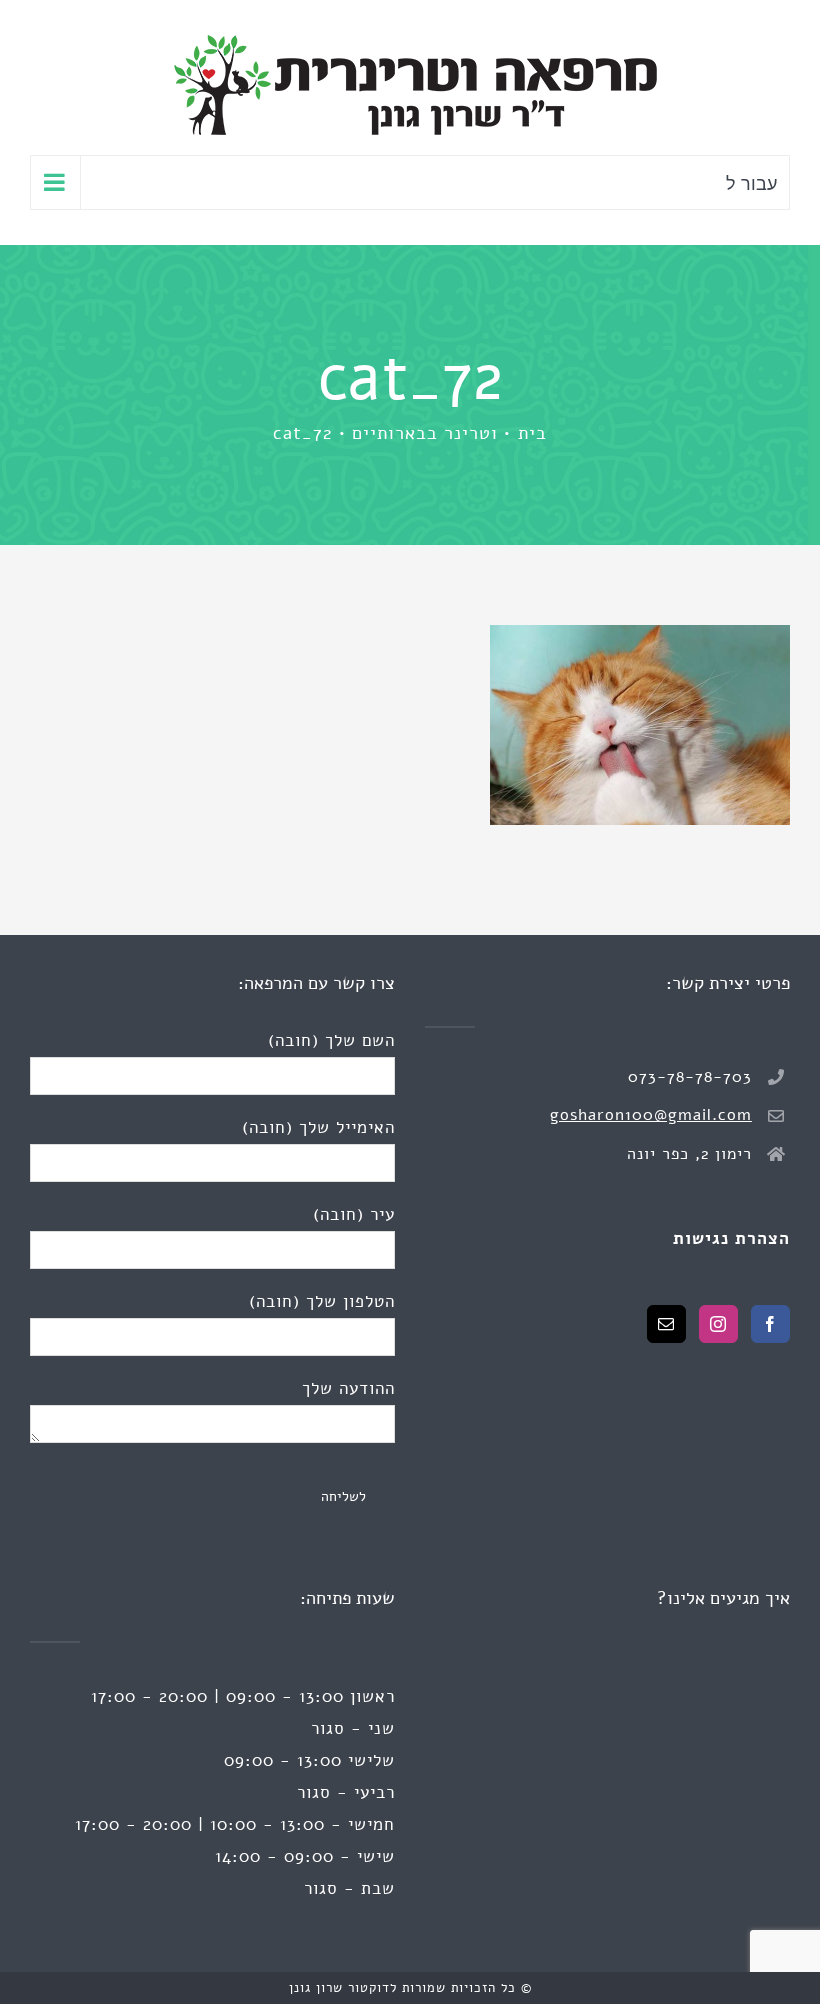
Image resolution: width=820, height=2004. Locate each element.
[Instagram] (718, 1324)
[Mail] (666, 1324)
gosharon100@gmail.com (651, 1115)
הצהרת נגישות (731, 1238)
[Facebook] (770, 1324)
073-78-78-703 (690, 1077)
